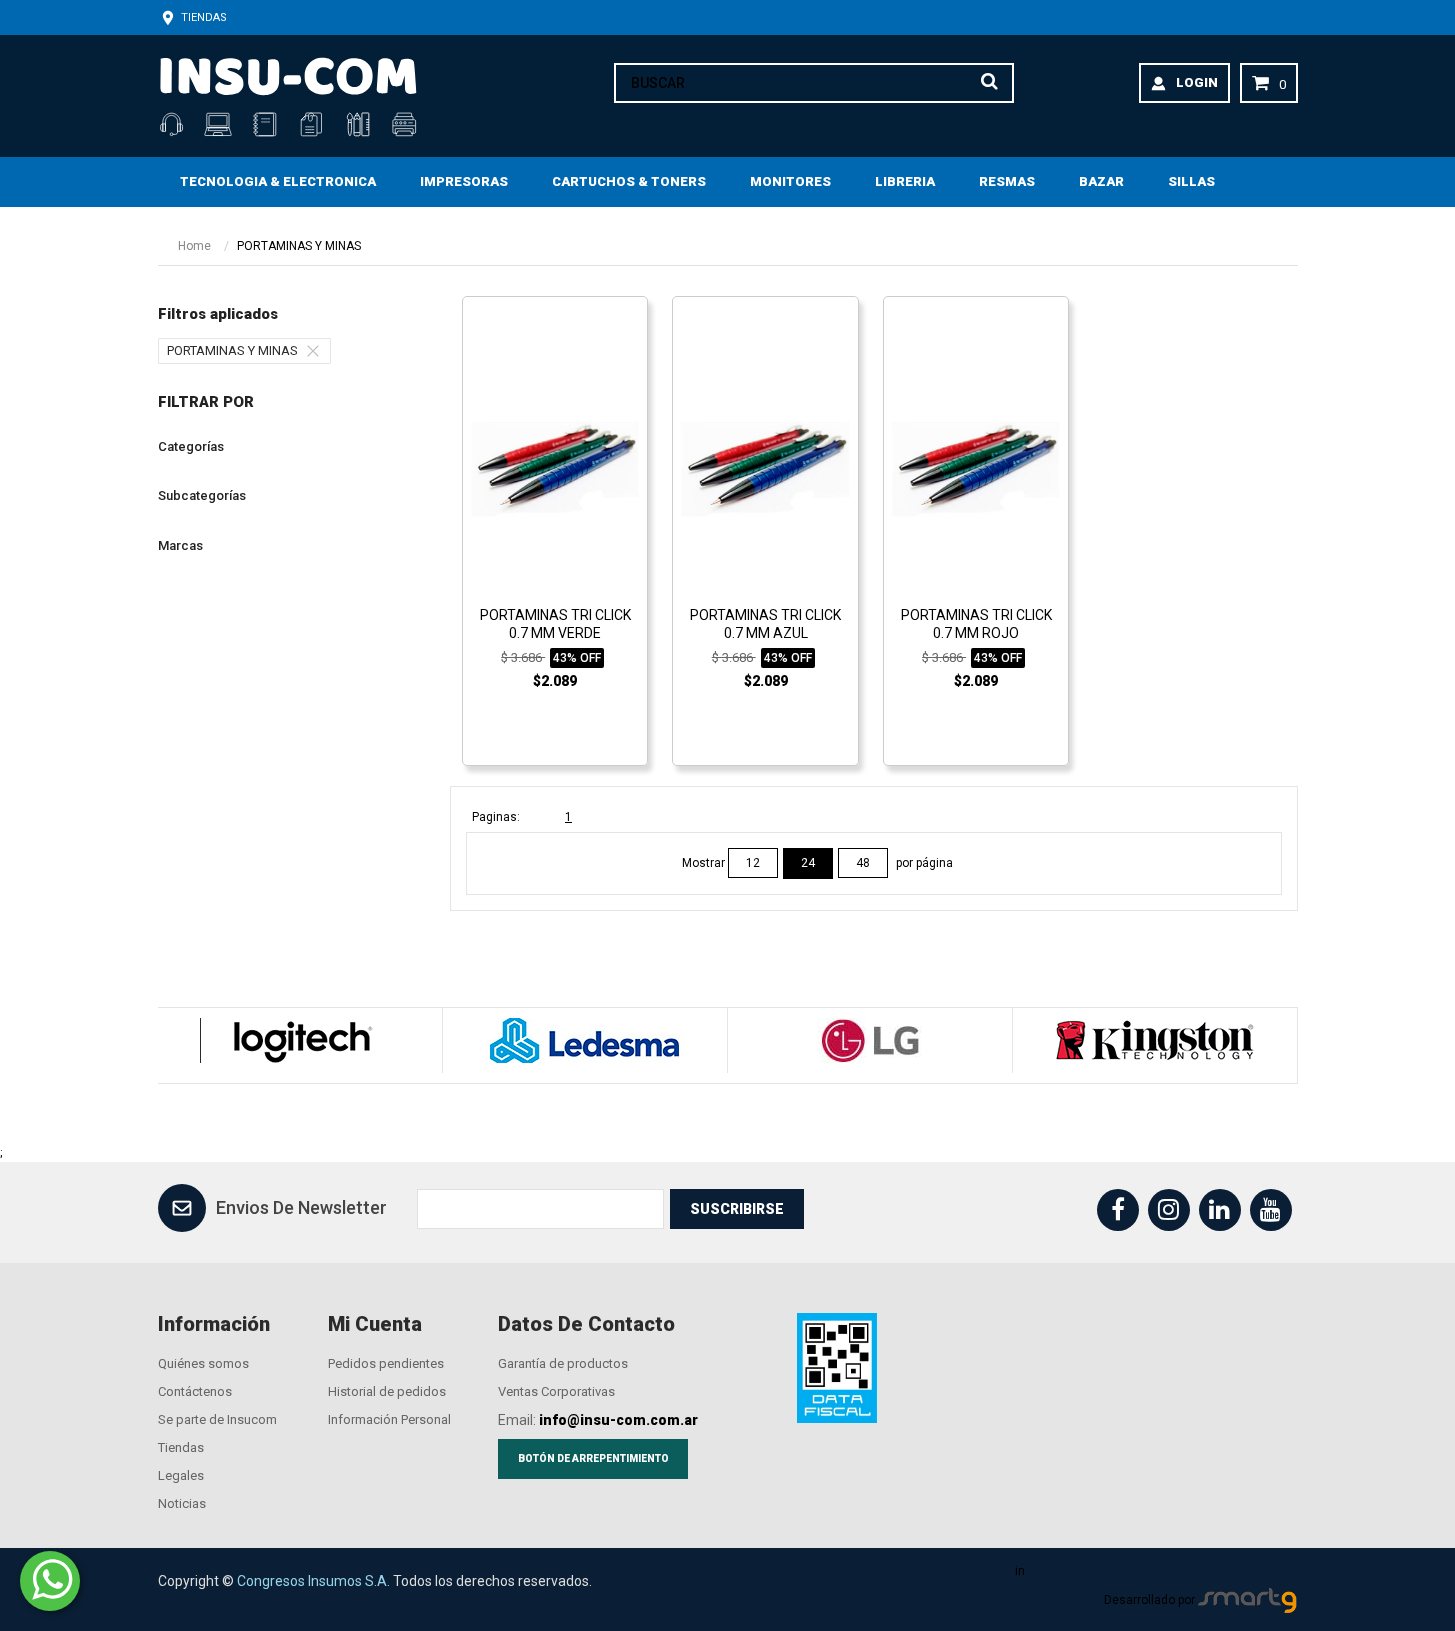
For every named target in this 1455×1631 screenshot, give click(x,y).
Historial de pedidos (387, 1391)
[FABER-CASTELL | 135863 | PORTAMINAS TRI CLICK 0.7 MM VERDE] (555, 468)
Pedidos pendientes (386, 1363)
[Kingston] (1154, 1040)
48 (863, 863)
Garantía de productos (563, 1363)
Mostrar (705, 863)
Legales (181, 1475)
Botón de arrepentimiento (593, 1458)
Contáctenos (195, 1391)
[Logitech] (299, 1040)
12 (753, 863)
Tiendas (202, 17)
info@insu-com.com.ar (618, 1420)
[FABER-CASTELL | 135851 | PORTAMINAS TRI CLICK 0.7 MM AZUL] (765, 468)
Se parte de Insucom (217, 1419)
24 (808, 863)
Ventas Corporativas (556, 1391)
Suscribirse (737, 1209)
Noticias (182, 1503)
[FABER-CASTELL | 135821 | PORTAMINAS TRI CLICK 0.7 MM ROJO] (976, 468)
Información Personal (389, 1419)
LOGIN (1197, 82)
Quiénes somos (203, 1363)
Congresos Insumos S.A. (313, 1581)
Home (194, 246)
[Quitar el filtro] (318, 351)
